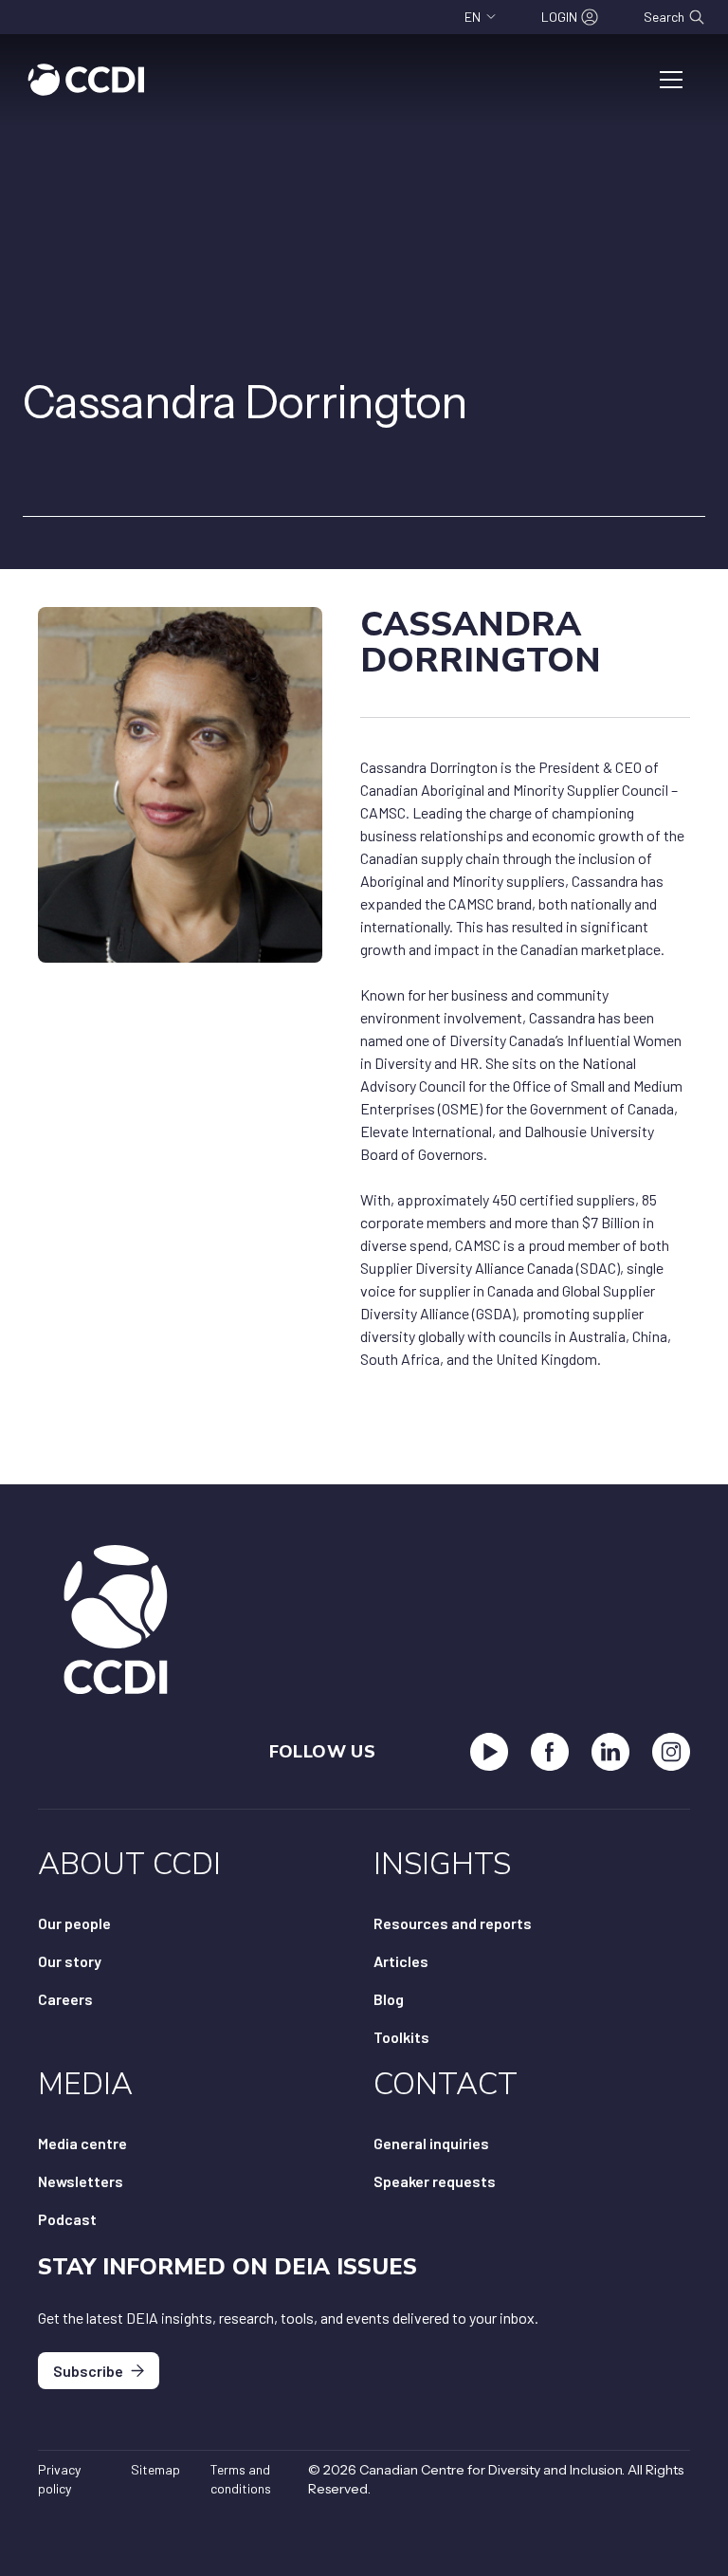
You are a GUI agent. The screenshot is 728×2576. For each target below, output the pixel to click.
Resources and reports (453, 1923)
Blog (389, 1999)
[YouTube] (489, 1752)
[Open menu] (671, 80)
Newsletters (81, 2181)
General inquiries (431, 2143)
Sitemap (155, 2469)
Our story (70, 1961)
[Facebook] (550, 1752)
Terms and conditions (241, 2479)
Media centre (82, 2143)
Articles (401, 1961)
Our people (74, 1923)
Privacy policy (59, 2479)
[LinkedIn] (610, 1752)
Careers (65, 1999)
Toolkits (401, 2037)
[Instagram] (671, 1752)
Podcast (67, 2219)
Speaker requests (435, 2181)
